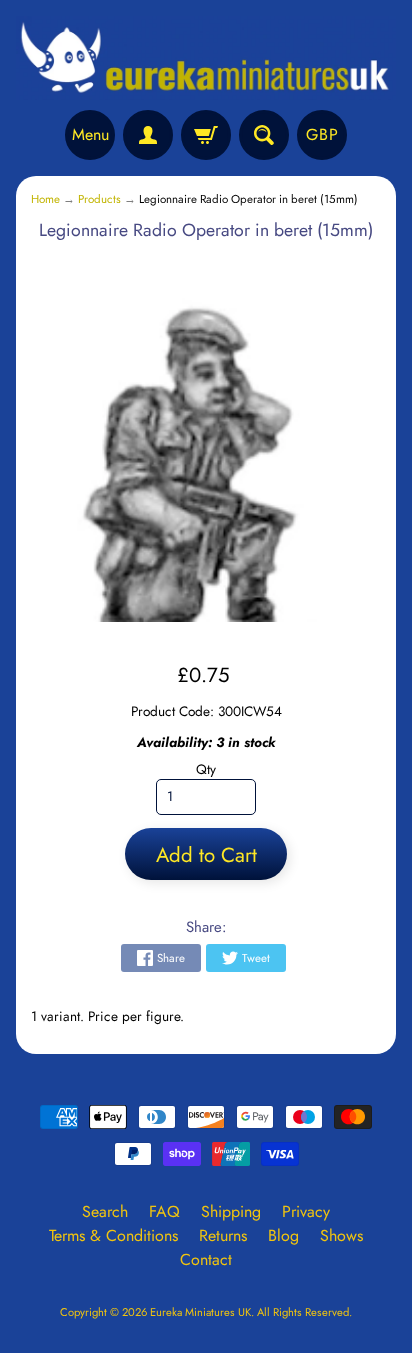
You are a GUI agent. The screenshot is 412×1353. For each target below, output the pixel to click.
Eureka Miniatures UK (200, 1312)
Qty (206, 769)
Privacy (306, 1211)
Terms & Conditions (113, 1235)
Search (105, 1211)
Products (99, 199)
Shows (341, 1235)
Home (45, 199)
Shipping (231, 1211)
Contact (206, 1259)
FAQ (164, 1211)
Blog (283, 1235)
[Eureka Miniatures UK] (206, 58)
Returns (223, 1235)
